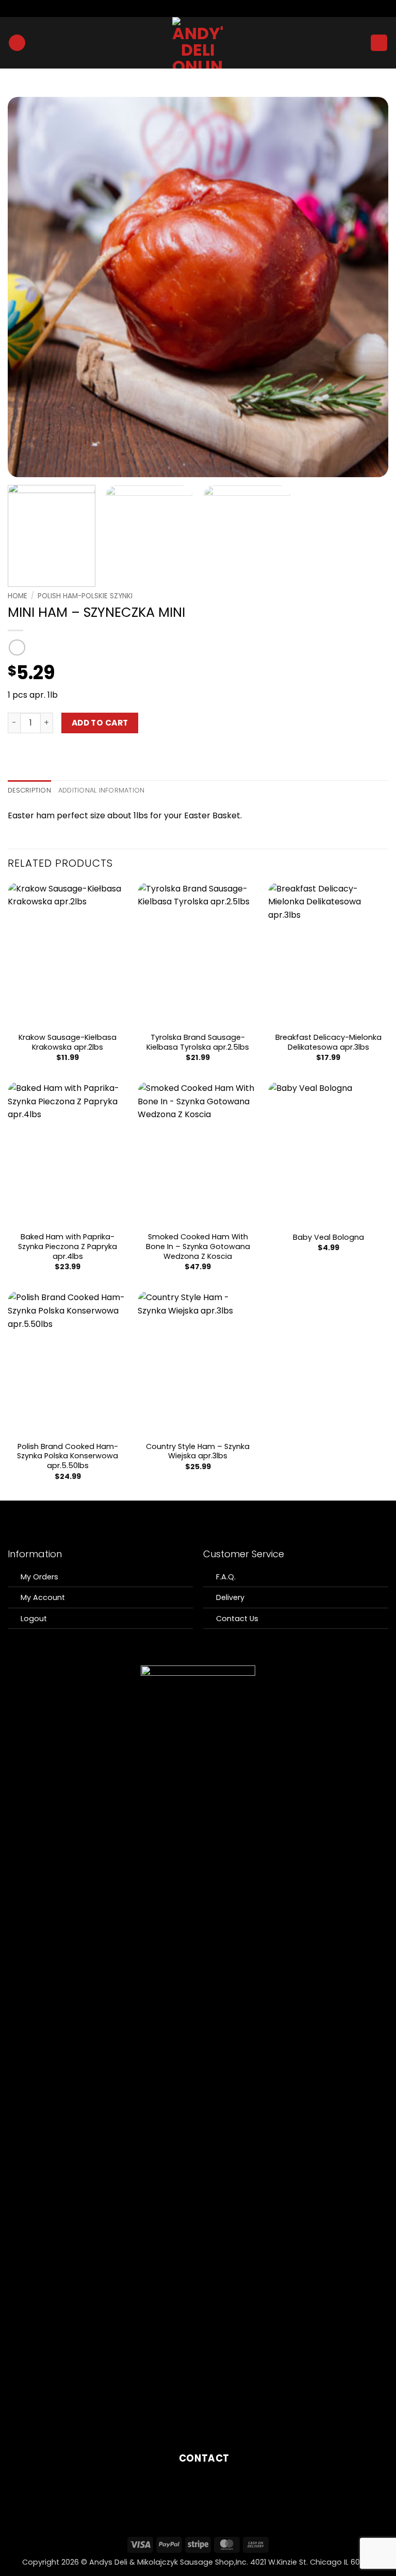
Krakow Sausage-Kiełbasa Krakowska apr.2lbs (68, 1042)
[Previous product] (17, 647)
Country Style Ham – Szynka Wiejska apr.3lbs (198, 1451)
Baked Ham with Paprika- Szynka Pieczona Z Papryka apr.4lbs (68, 1247)
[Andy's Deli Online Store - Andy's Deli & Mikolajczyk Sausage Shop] (198, 43)
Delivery (230, 1597)
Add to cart (100, 723)
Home (18, 596)
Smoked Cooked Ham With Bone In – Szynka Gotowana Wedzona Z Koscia (198, 1247)
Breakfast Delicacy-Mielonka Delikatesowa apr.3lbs (328, 1042)
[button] (17, 43)
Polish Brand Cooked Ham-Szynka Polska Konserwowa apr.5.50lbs (68, 1456)
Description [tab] (29, 790)
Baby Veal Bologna (328, 1238)
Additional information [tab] (102, 790)
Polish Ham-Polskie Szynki (85, 596)
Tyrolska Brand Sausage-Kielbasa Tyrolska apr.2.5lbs (198, 1042)
